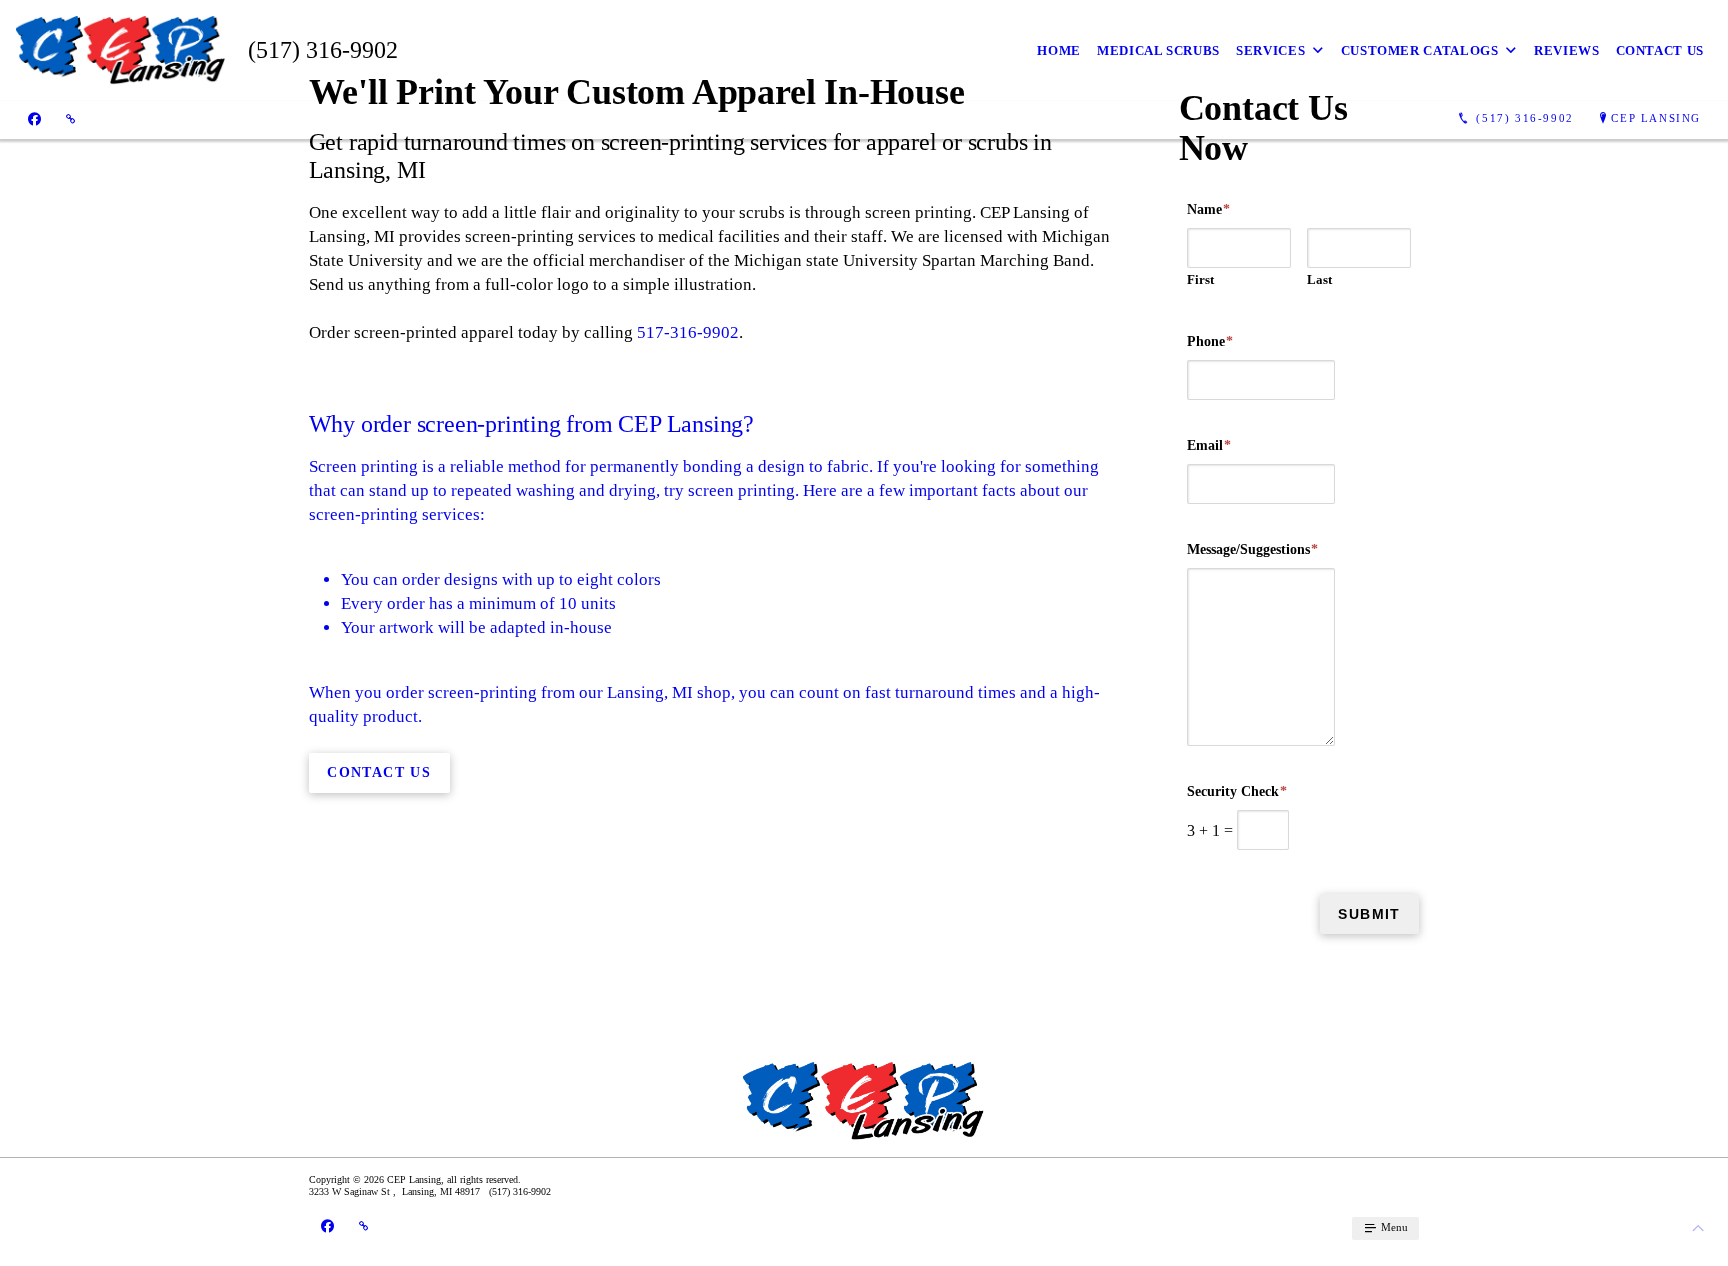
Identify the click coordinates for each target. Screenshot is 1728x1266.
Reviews (1567, 50)
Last (1319, 279)
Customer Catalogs (1420, 50)
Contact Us (1660, 50)
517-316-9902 (688, 332)
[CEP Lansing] (121, 50)
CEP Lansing (1656, 118)
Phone (1210, 341)
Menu (1393, 1227)
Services (1270, 50)
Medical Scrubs (1158, 50)
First (1200, 279)
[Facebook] (34, 119)
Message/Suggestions (1252, 549)
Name (1208, 209)
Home (1059, 50)
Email (1209, 445)
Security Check (1237, 791)
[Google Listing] (70, 119)
